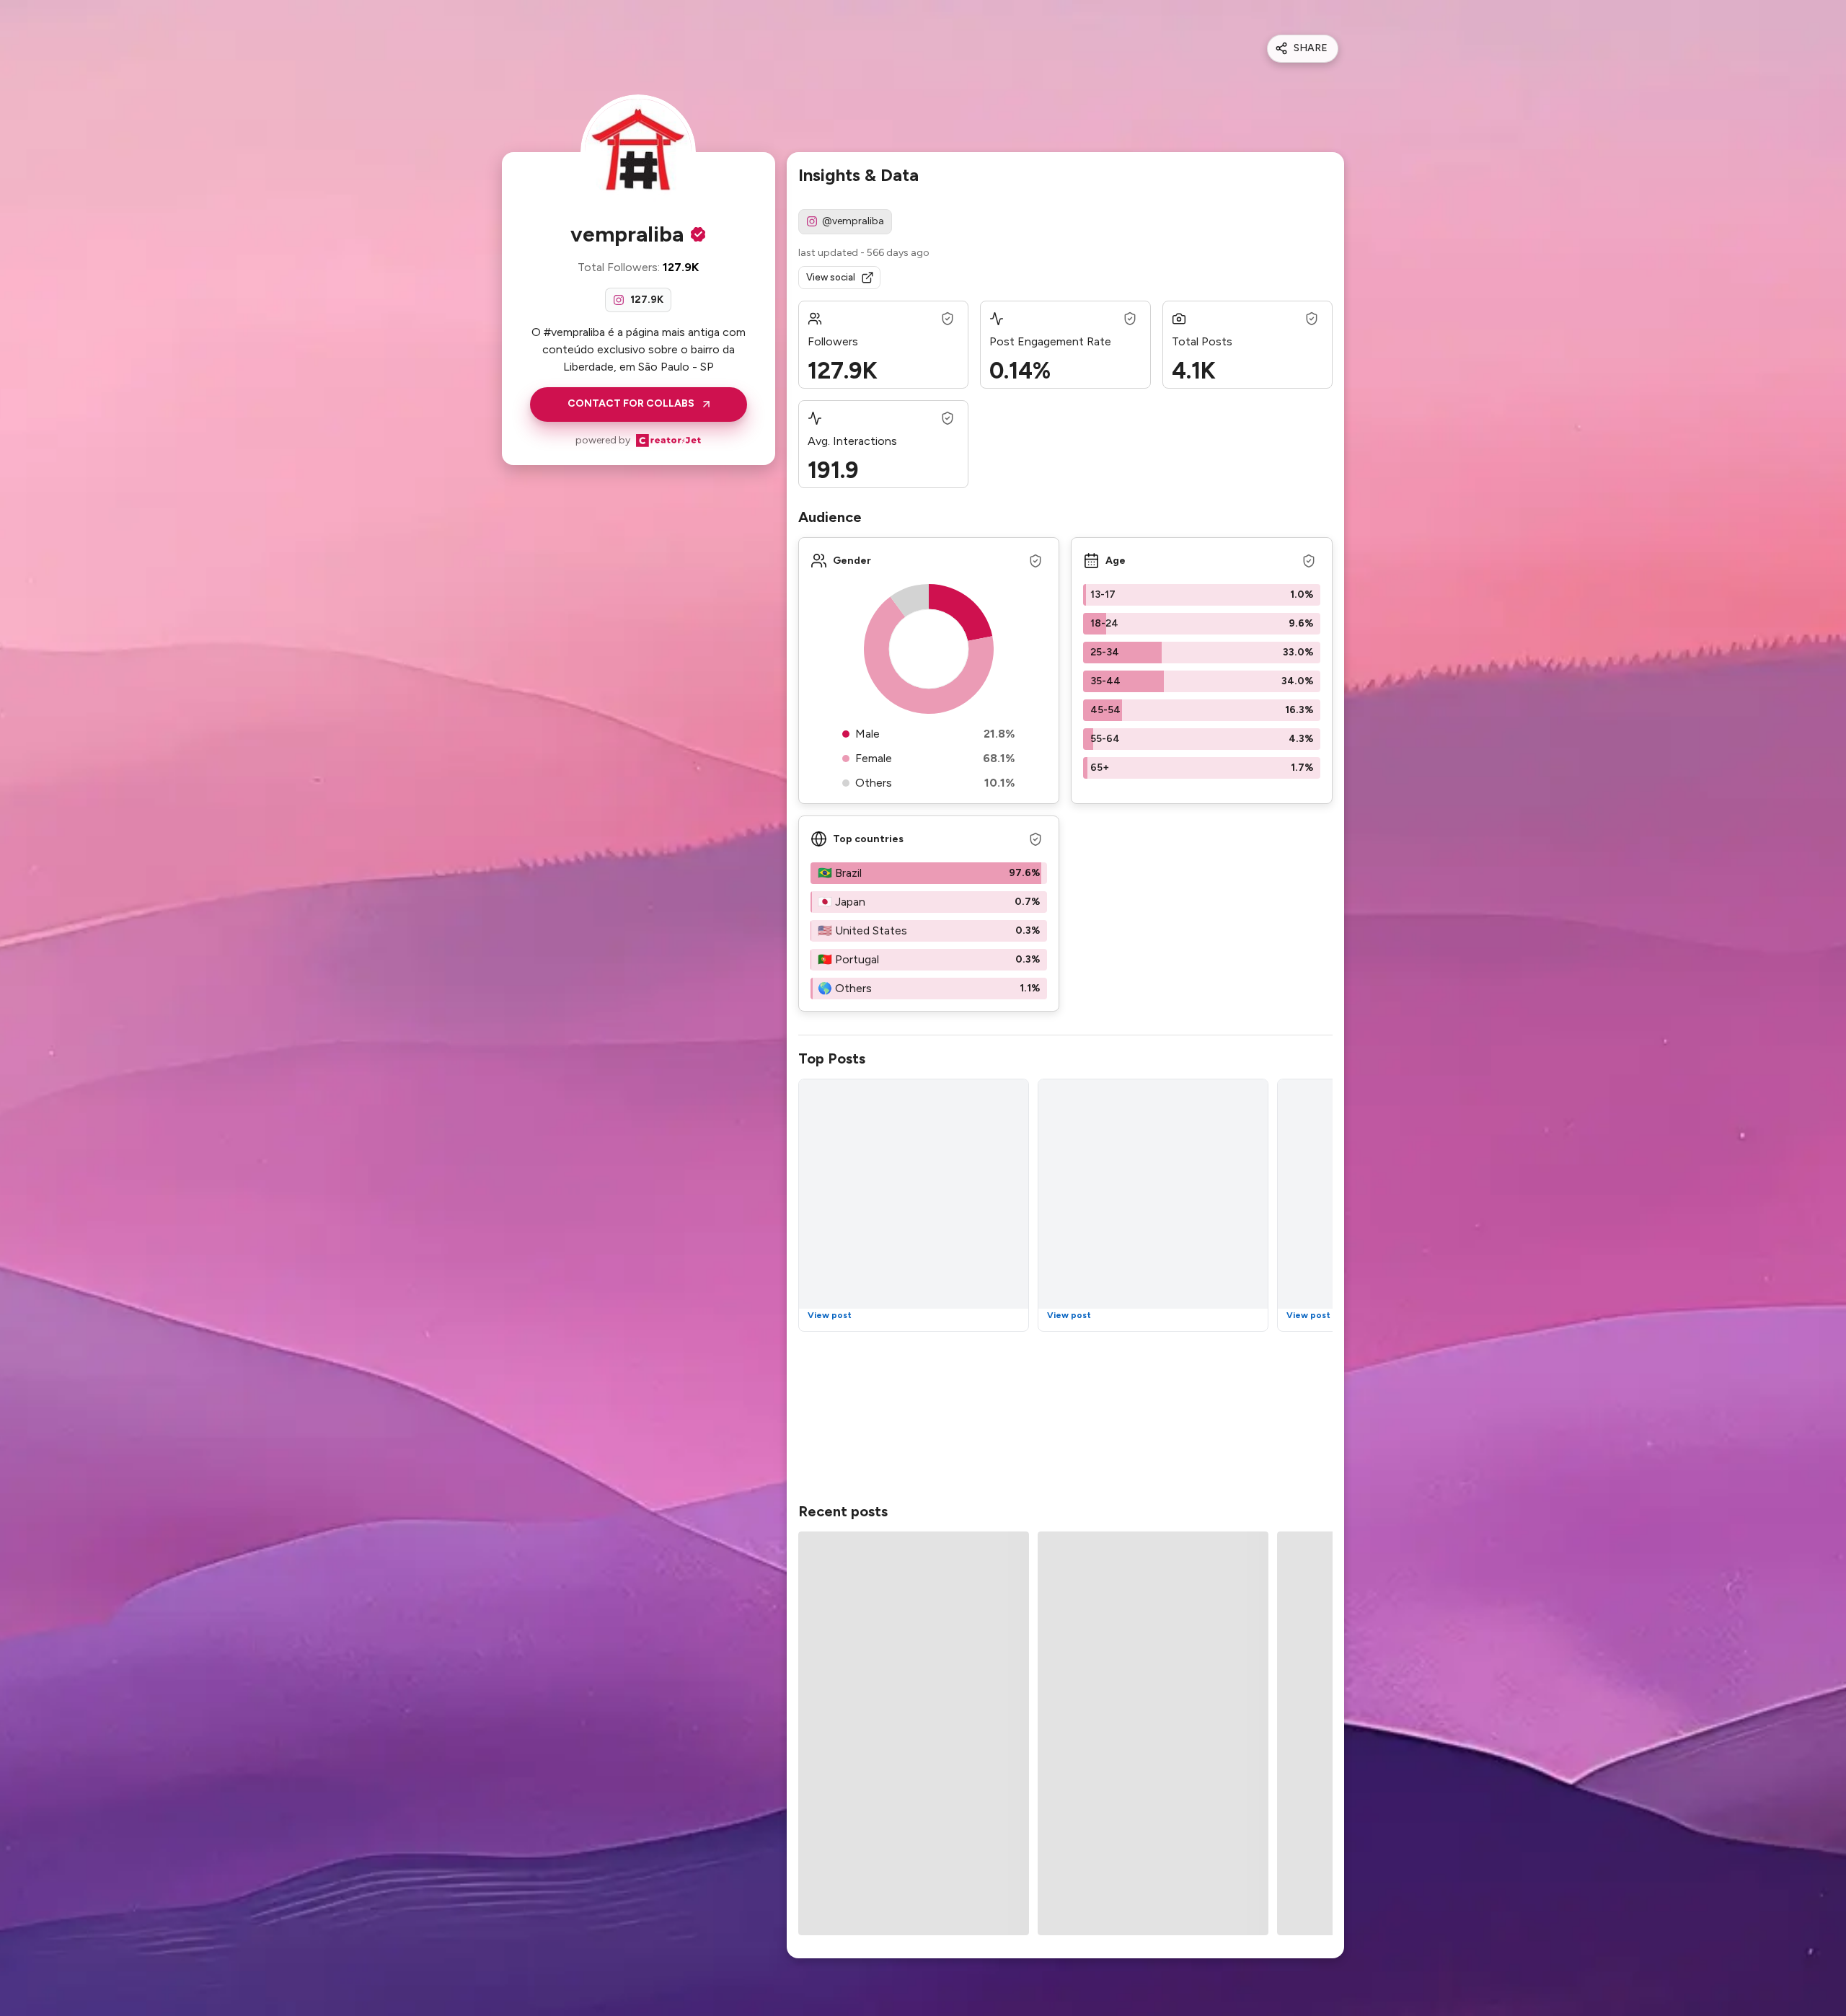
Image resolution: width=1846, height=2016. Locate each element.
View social (831, 277)
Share (1311, 48)
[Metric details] (948, 319)
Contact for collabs (631, 403)
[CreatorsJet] (668, 441)
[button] (1202, 595)
